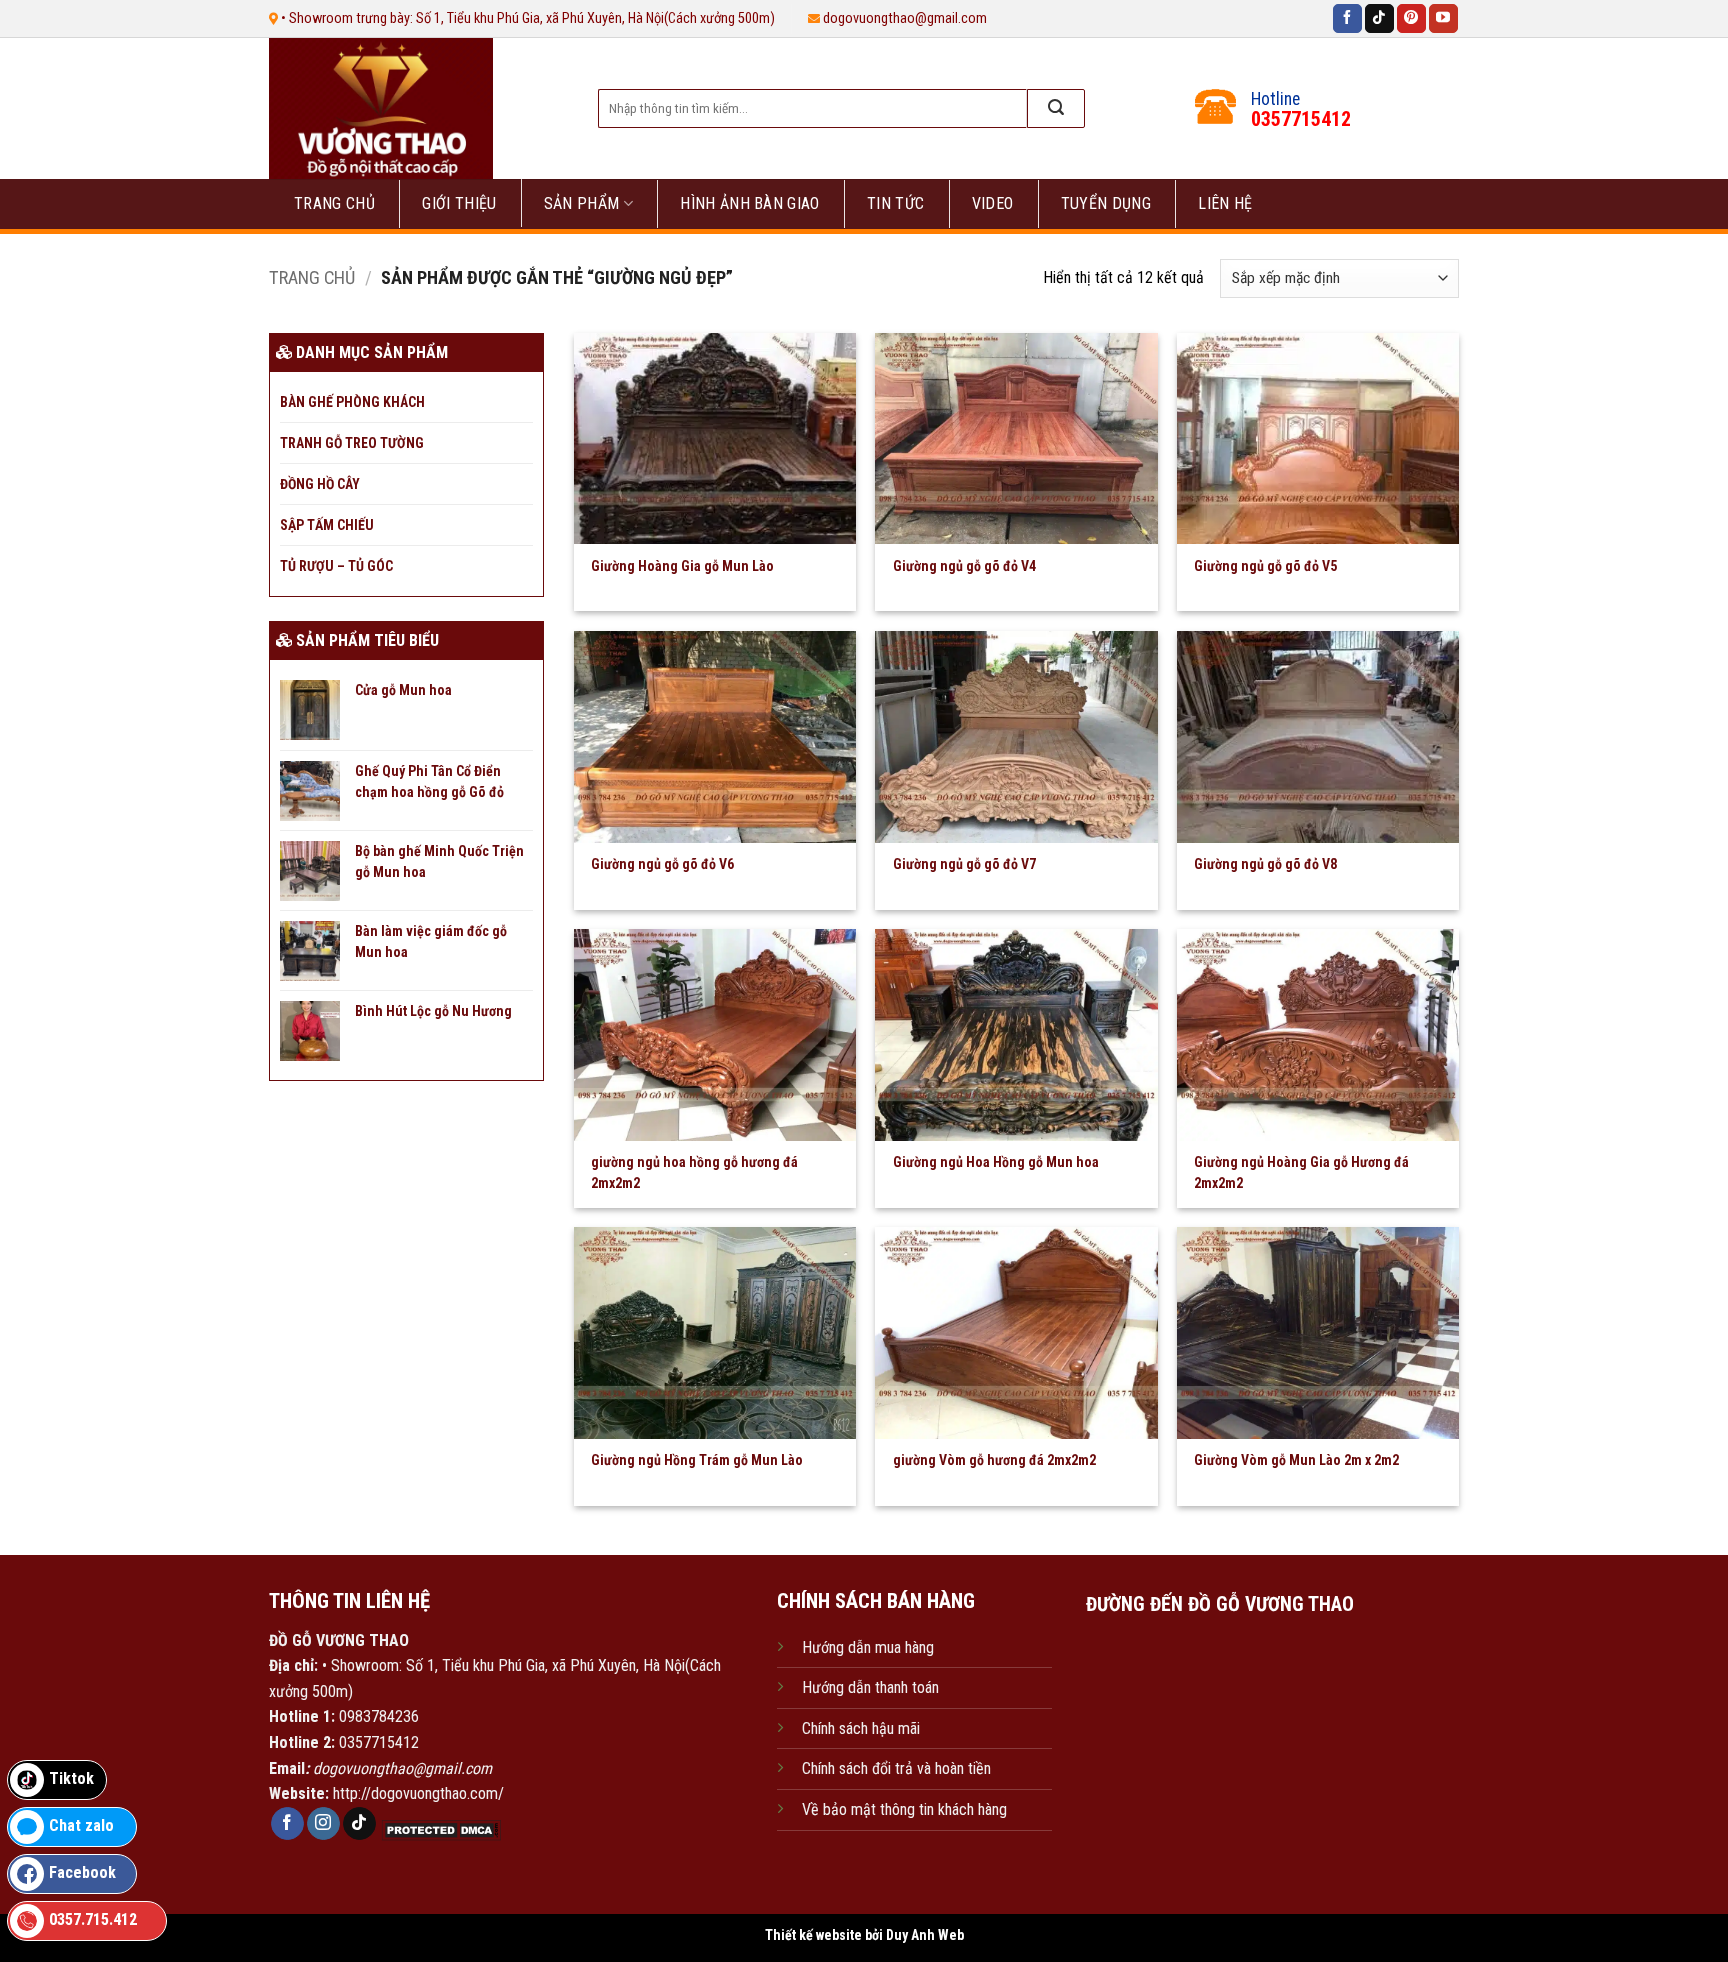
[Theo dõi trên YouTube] (1443, 19)
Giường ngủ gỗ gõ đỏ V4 (964, 566)
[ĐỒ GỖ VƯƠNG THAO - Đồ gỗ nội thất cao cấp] (412, 108)
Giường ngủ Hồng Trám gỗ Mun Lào (697, 1460)
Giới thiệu (459, 203)
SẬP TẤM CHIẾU (327, 525)
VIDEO (993, 203)
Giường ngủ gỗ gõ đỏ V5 (1265, 566)
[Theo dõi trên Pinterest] (1411, 19)
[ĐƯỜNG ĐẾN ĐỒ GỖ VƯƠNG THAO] (1219, 1725)
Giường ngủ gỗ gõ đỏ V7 (964, 864)
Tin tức (895, 203)
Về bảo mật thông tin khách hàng (904, 1809)
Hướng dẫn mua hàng (868, 1647)
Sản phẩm (582, 203)
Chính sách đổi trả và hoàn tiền (896, 1768)
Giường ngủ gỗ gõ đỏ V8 (1265, 864)
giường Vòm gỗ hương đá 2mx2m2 (994, 1460)
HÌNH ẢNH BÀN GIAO (749, 203)
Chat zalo (81, 1825)
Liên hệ (1225, 203)
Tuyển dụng (1106, 203)
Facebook (82, 1872)
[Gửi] (1056, 108)
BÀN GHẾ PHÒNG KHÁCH (352, 402)
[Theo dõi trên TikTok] (1379, 19)
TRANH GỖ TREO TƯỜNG (352, 443)
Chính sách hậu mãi (861, 1728)
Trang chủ (334, 203)
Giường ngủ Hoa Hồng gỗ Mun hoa (996, 1162)
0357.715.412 (93, 1919)
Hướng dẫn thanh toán (870, 1687)
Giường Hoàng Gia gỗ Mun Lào (682, 566)
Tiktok (71, 1778)
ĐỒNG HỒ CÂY (320, 484)
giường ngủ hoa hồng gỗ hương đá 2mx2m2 (694, 1172)
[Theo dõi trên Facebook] (1347, 19)
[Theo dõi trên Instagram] (323, 1824)
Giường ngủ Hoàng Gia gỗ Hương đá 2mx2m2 (1301, 1172)
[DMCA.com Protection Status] (439, 1828)
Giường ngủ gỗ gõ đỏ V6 (662, 864)
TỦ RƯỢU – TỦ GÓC (336, 566)
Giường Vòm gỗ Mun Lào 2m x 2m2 (1296, 1460)
